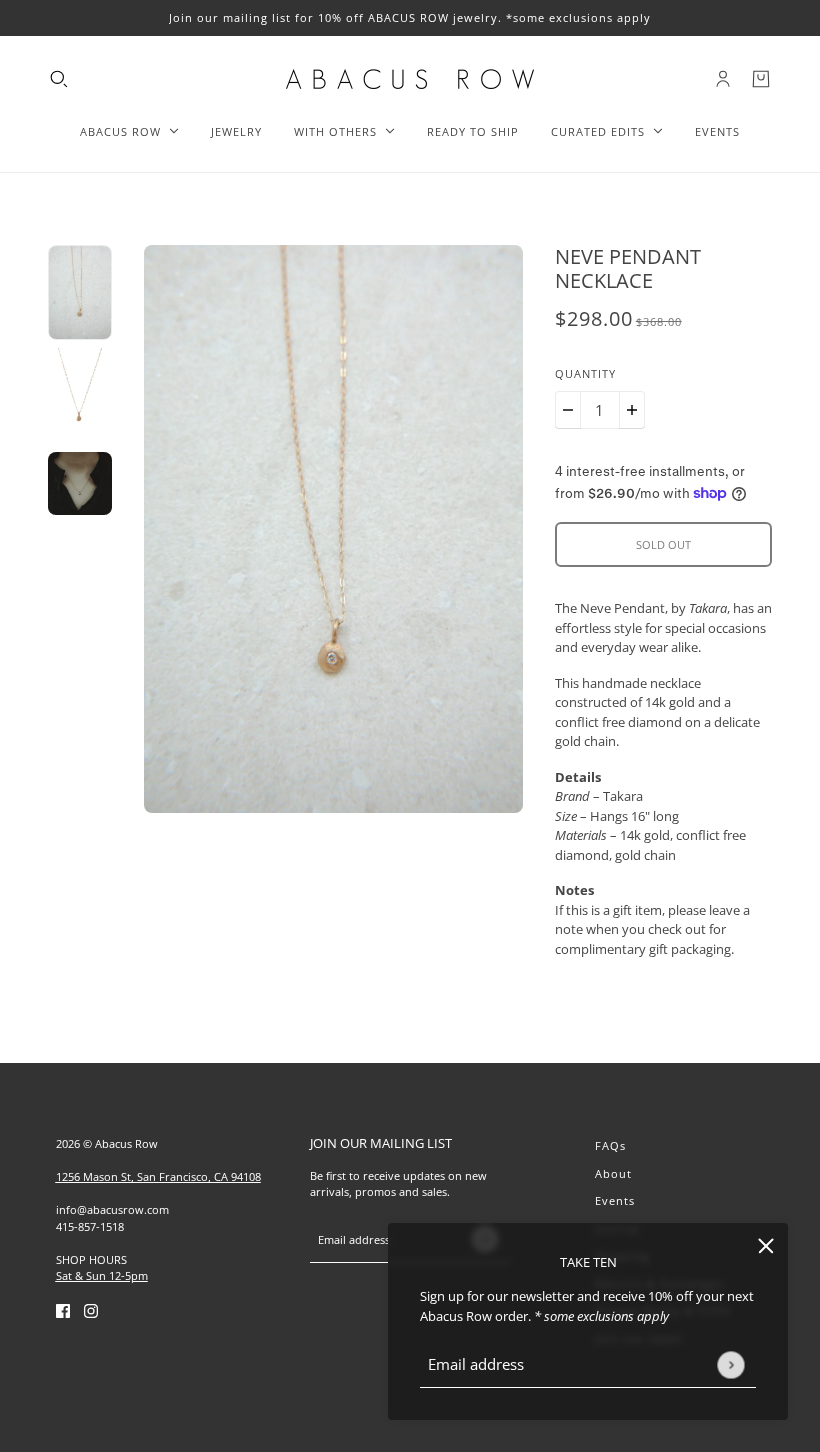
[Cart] (761, 79)
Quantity (585, 373)
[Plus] (632, 410)
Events (615, 1200)
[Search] (59, 79)
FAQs (610, 1145)
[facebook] (63, 1311)
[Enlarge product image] (333, 529)
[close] (766, 1245)
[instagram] (91, 1311)
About (613, 1173)
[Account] (723, 79)
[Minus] (568, 410)
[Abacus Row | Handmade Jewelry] (410, 79)
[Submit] (730, 1364)
